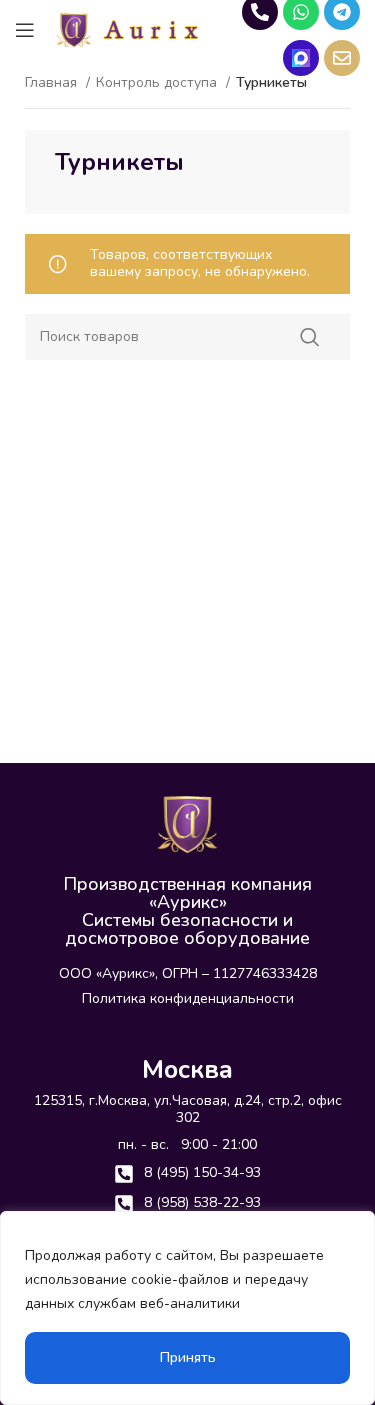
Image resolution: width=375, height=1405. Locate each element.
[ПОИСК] (310, 337)
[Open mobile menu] (25, 30)
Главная (53, 83)
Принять (188, 1357)
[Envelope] (342, 58)
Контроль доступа (158, 83)
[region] (187, 1308)
